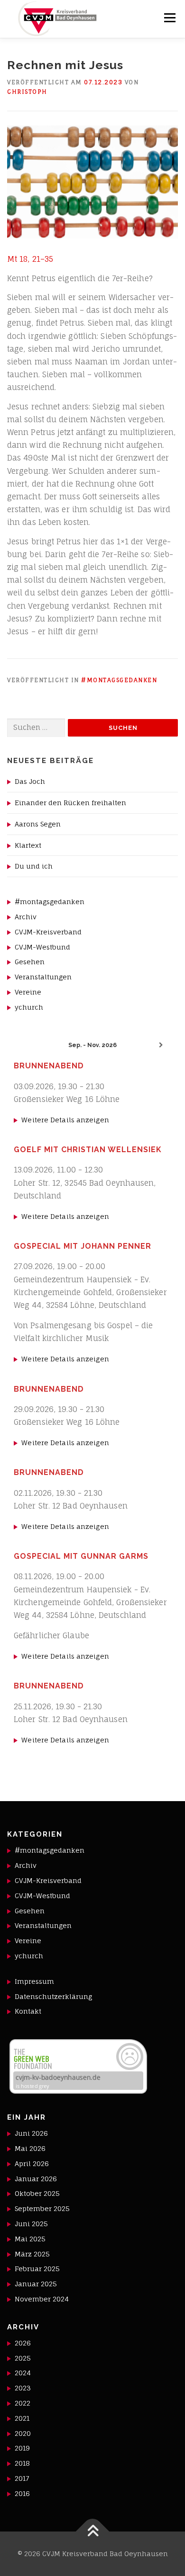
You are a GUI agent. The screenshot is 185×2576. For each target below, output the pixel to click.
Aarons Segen (38, 824)
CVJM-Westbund (42, 947)
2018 (22, 2463)
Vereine (28, 992)
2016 (22, 2493)
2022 (23, 2403)
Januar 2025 (36, 2284)
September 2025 (42, 2208)
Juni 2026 (31, 2133)
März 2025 (32, 2254)
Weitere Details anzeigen (65, 1120)
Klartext (28, 845)
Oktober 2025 (37, 2193)
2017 (22, 2478)
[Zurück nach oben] (93, 2532)
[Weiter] (161, 1045)
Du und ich (34, 866)
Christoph (27, 92)
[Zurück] (24, 1045)
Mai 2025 (30, 2239)
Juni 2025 (31, 2224)
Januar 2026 (36, 2179)
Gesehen (30, 962)
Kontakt (28, 2011)
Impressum (34, 1981)
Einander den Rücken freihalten (70, 803)
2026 (23, 2343)
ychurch (29, 1007)
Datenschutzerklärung (53, 1996)
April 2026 (32, 2163)
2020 (23, 2433)
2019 (22, 2448)
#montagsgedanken (119, 680)
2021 (22, 2418)
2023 (23, 2388)
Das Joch (30, 781)
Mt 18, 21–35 (30, 259)
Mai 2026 (30, 2148)
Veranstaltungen (43, 977)
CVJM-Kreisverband (48, 932)
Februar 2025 (37, 2269)
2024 (23, 2373)
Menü (170, 18)
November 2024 (42, 2299)
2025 (23, 2358)
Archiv (26, 917)
